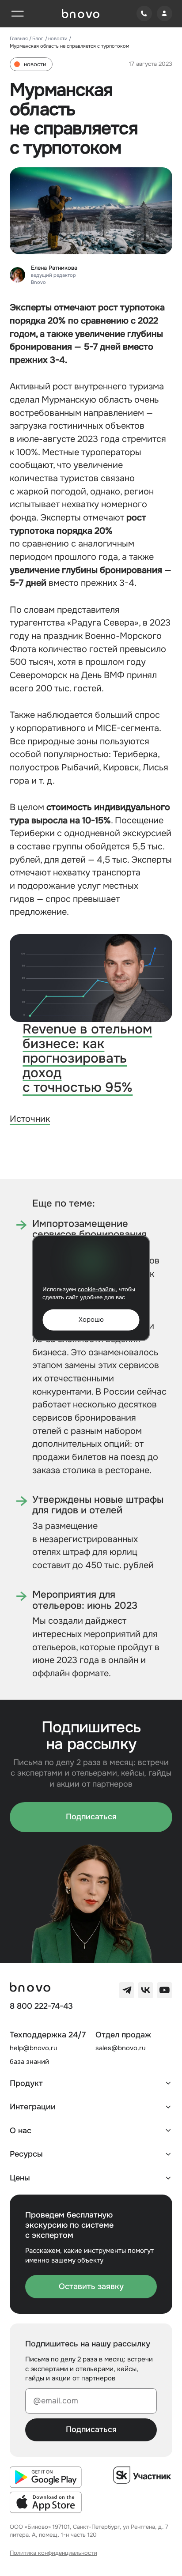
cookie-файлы (97, 1289)
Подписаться (91, 1817)
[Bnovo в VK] (146, 1990)
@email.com (56, 2401)
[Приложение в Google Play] (46, 2477)
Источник (30, 1119)
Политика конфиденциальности (53, 2553)
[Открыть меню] (17, 13)
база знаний (29, 2062)
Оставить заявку (91, 2286)
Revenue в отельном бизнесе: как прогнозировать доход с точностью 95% (87, 1058)
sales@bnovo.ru (121, 2048)
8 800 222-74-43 (41, 2006)
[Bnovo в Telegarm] (127, 1990)
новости (58, 38)
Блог (38, 38)
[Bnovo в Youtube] (165, 1990)
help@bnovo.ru (34, 2048)
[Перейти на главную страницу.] (81, 14)
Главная (19, 38)
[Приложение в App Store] (46, 2502)
